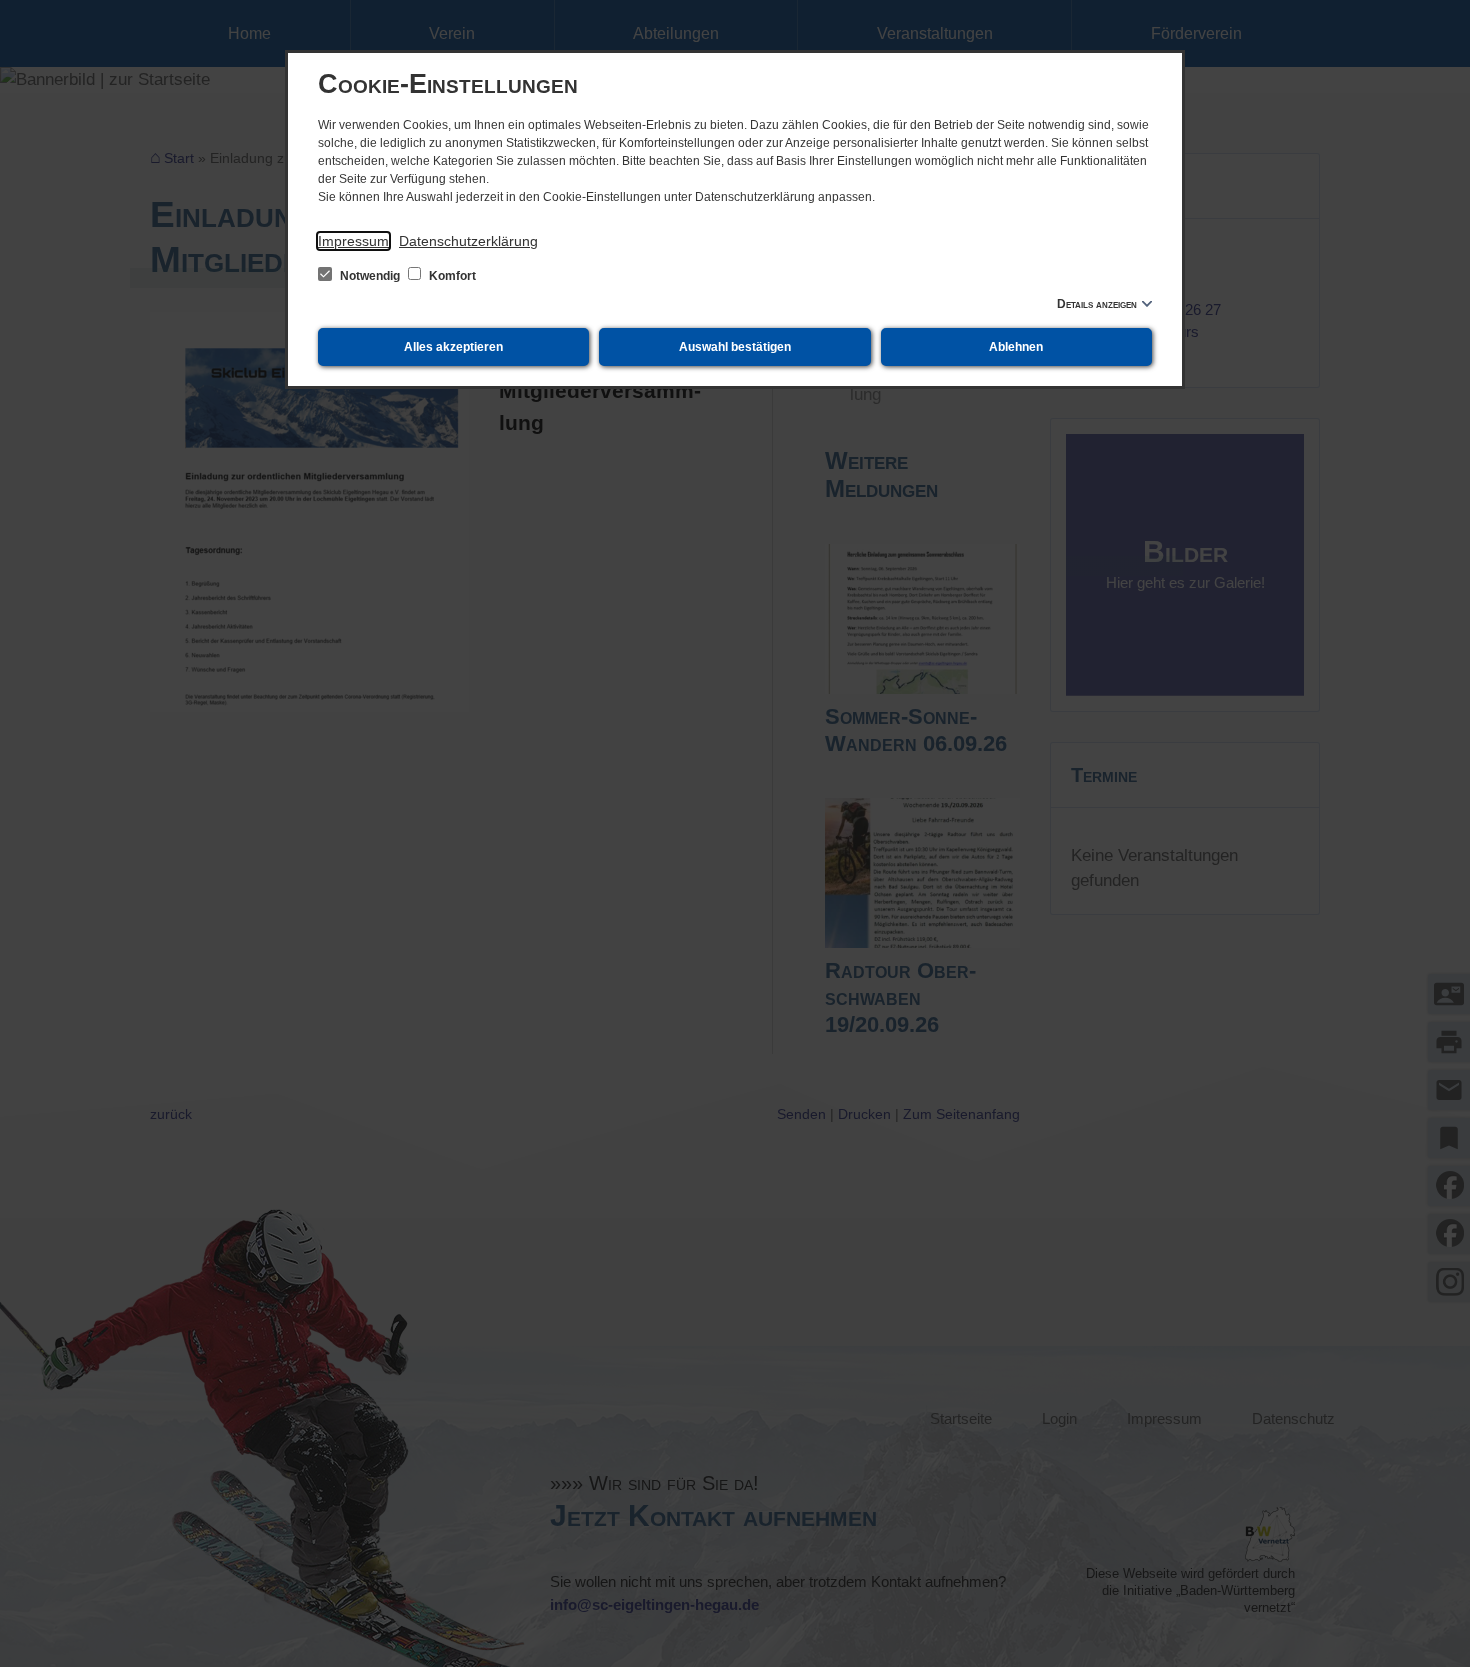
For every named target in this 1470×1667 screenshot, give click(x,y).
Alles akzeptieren (453, 347)
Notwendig (370, 276)
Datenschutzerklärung (468, 241)
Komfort (451, 276)
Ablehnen (1016, 347)
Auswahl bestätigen (735, 347)
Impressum (353, 241)
